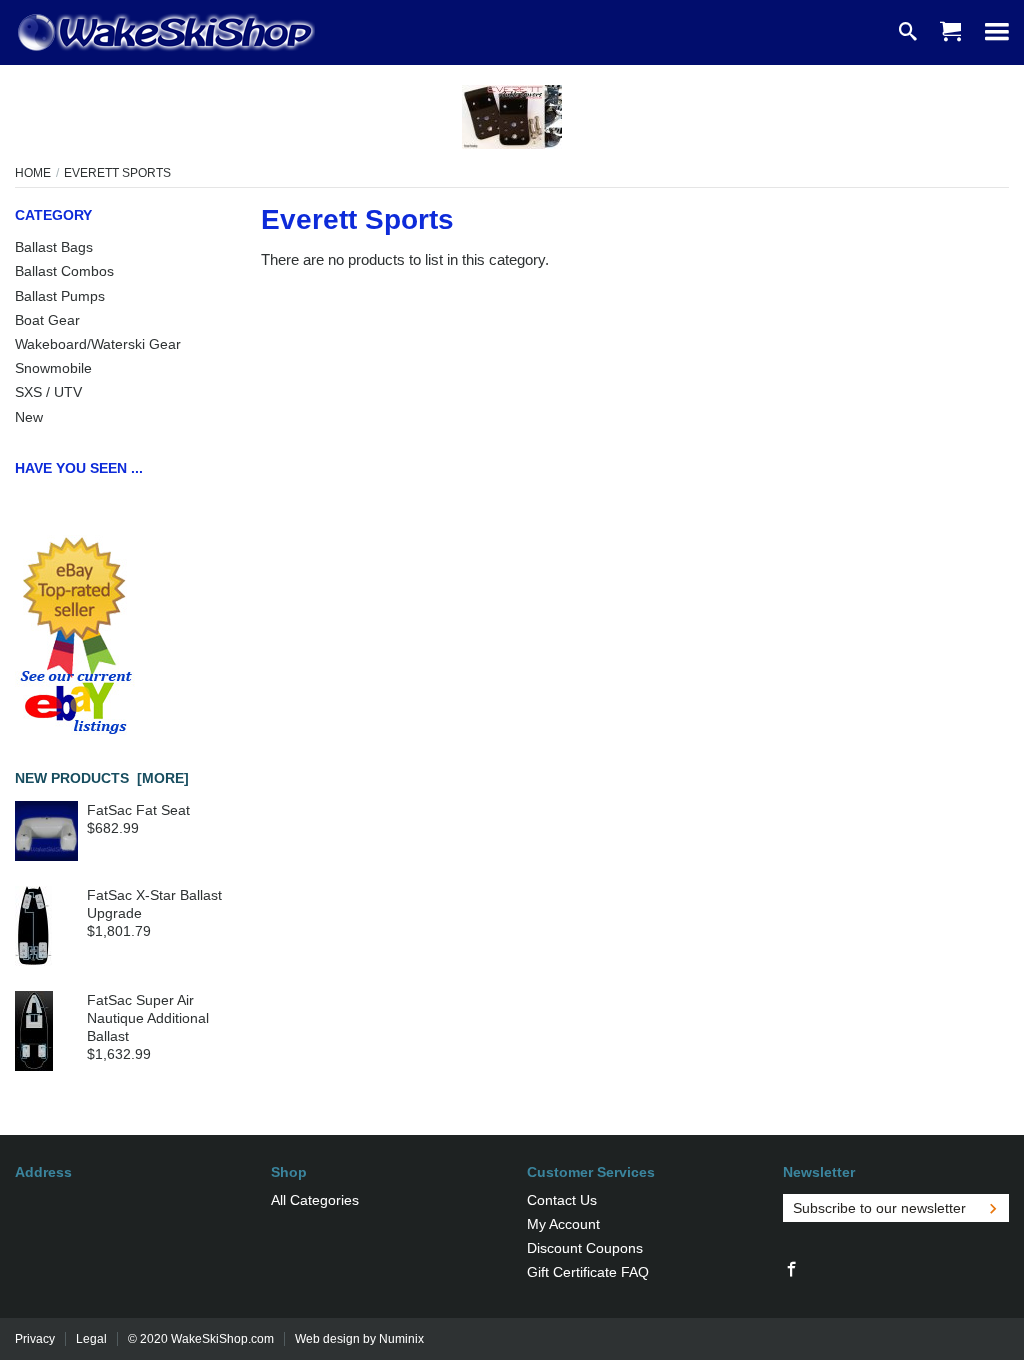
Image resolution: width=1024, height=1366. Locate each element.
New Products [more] (102, 778)
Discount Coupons (585, 1248)
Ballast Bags (54, 247)
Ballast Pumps (60, 296)
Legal (91, 1339)
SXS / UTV (48, 392)
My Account (563, 1224)
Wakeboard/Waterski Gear (98, 344)
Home (33, 173)
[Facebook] (792, 1270)
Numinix (401, 1339)
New (29, 417)
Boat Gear (47, 320)
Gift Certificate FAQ (588, 1272)
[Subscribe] (993, 1208)
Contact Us (562, 1200)
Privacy (35, 1339)
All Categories (315, 1200)
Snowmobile (53, 368)
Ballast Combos (64, 271)
